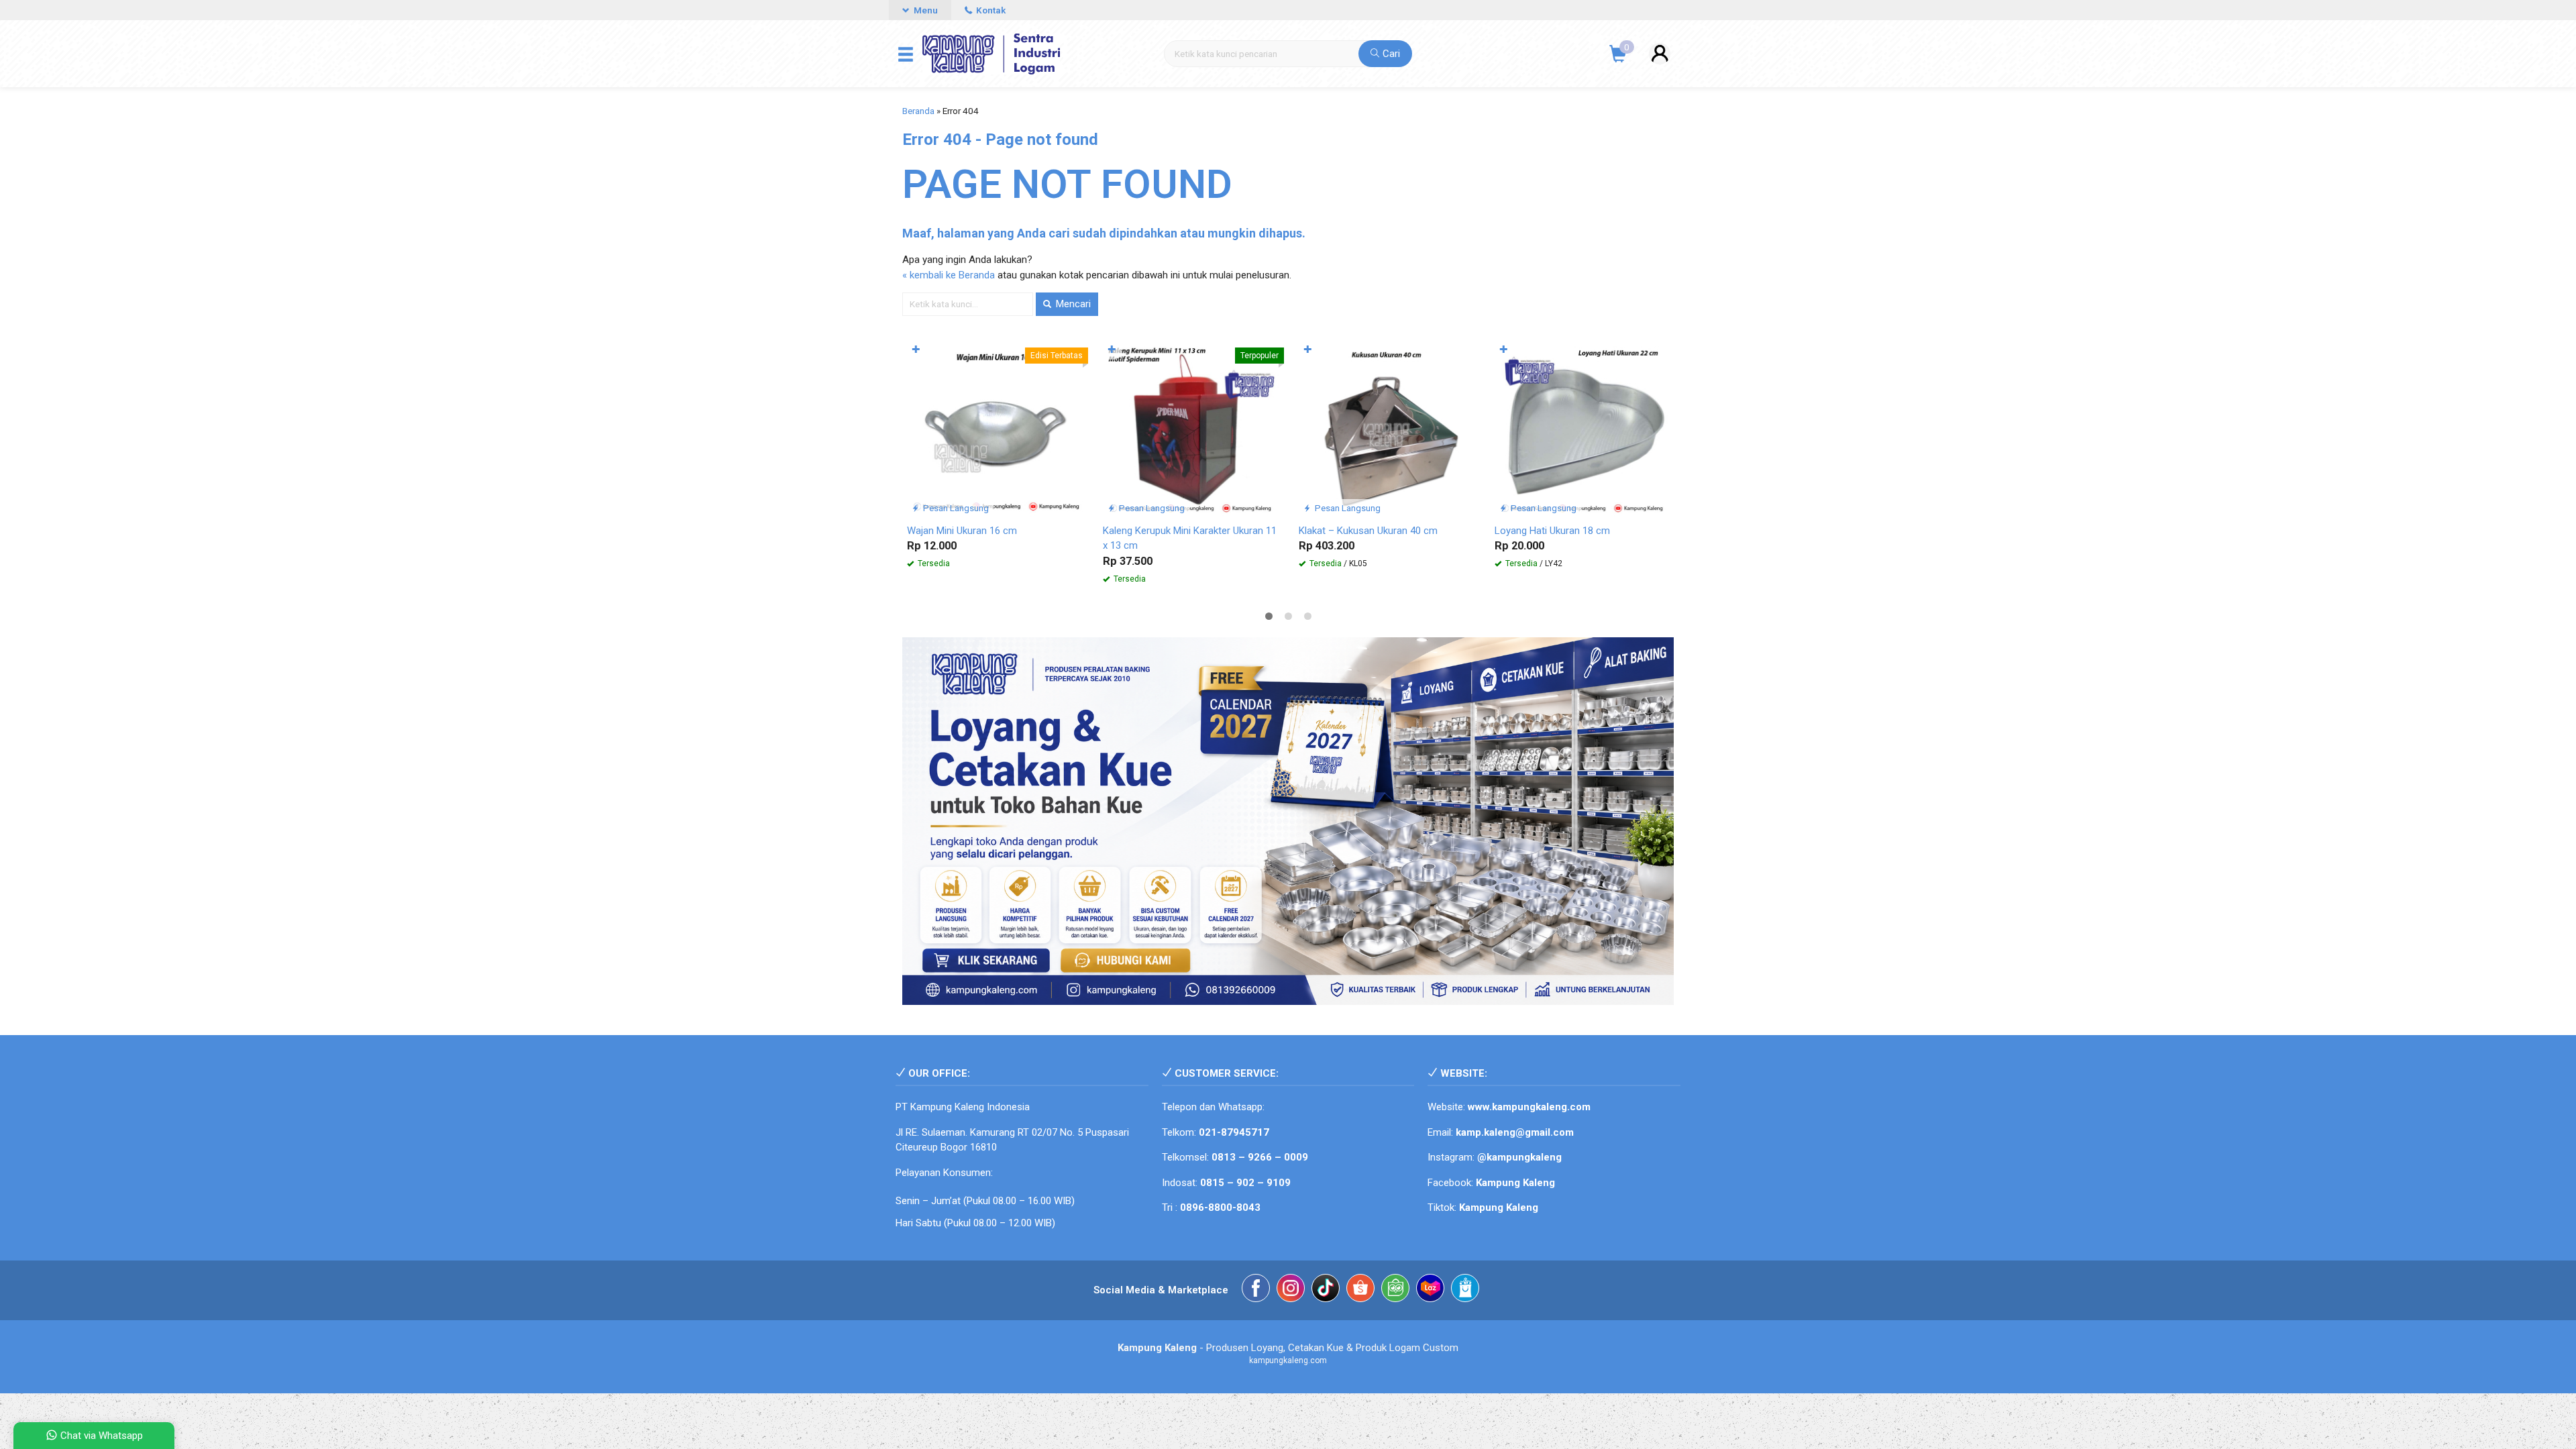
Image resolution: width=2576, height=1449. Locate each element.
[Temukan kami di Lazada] (1430, 1290)
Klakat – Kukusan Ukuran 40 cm (1368, 531)
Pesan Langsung (955, 508)
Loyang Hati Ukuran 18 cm (1552, 531)
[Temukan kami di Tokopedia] (1395, 1290)
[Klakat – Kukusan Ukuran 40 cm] (1387, 428)
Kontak (990, 10)
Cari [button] (1390, 54)
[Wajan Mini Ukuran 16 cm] (995, 428)
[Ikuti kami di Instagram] (1291, 1290)
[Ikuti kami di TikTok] (1326, 1290)
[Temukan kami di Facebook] (1256, 1290)
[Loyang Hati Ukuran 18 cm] (1582, 428)
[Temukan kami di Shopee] (1360, 1290)
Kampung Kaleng (1499, 1207)
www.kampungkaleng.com (1529, 1107)
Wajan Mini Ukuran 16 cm (962, 531)
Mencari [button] (1072, 304)
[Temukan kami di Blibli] (1465, 1290)
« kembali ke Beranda (949, 275)
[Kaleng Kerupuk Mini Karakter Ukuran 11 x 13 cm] (1191, 428)
